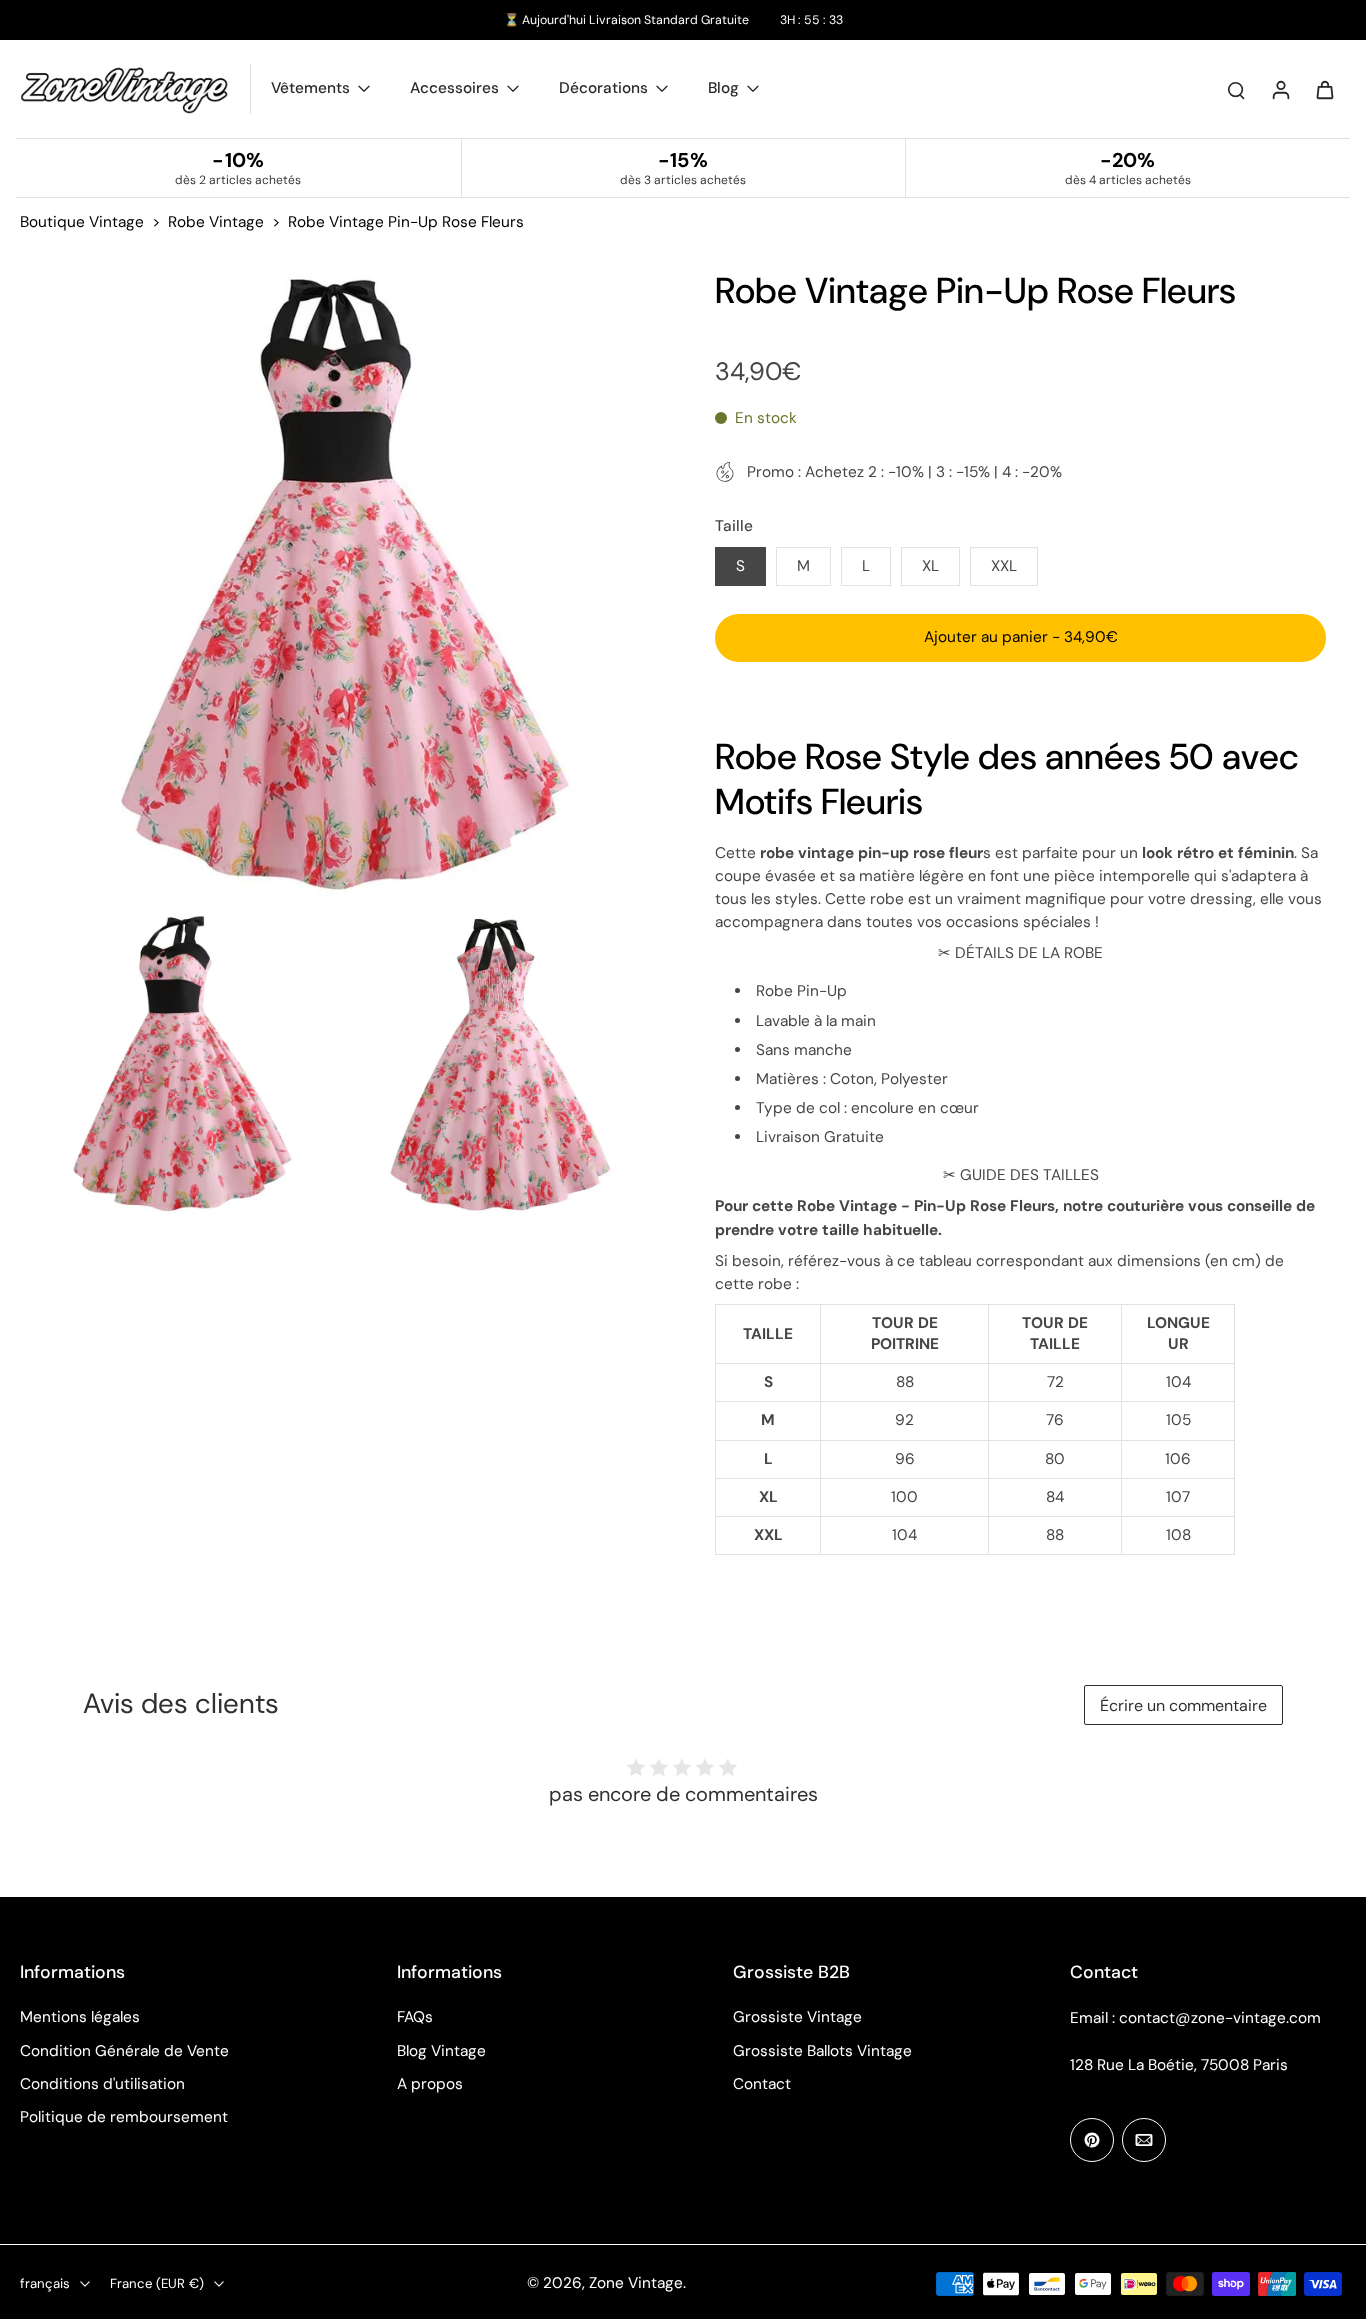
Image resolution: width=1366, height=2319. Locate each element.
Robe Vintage (216, 222)
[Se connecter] (1280, 89)
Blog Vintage (441, 2051)
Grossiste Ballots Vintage (822, 2051)
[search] (1236, 89)
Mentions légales (80, 2017)
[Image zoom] (335, 583)
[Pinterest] (1092, 2140)
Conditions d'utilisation (102, 2084)
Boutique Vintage (82, 222)
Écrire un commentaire (1183, 1705)
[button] (1020, 637)
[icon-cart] (1324, 89)
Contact (762, 2084)
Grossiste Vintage (797, 2017)
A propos (430, 2084)
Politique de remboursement (124, 2117)
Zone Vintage (636, 2283)
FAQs (415, 2017)
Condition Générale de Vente (124, 2051)
